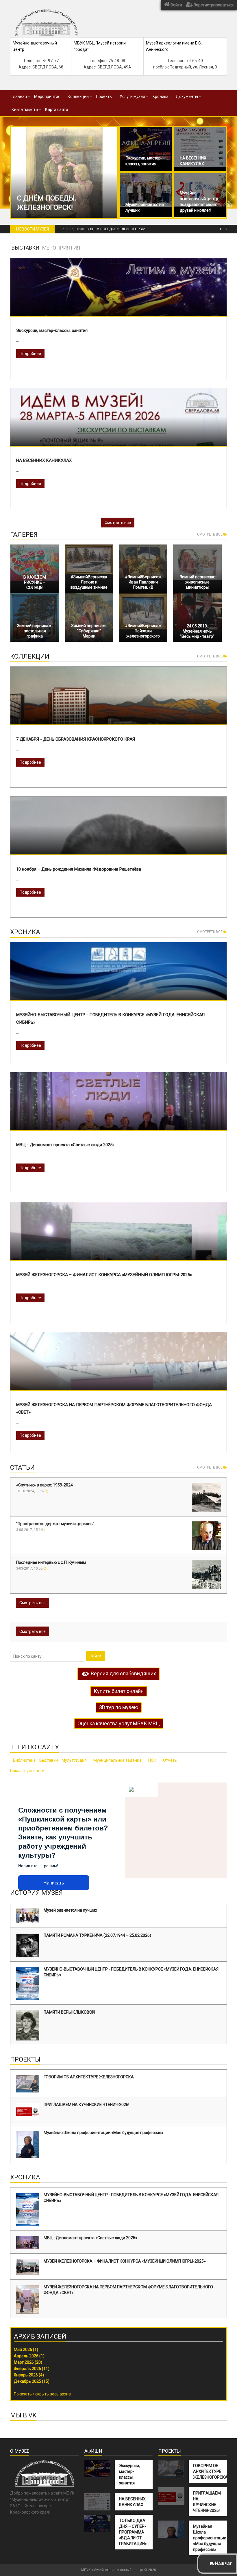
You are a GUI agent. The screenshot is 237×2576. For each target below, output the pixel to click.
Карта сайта (57, 109)
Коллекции (78, 96)
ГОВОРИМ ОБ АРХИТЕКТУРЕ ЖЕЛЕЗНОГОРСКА (89, 2077)
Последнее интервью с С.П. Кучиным (51, 1562)
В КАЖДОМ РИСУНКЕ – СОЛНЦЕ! (35, 582)
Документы (187, 96)
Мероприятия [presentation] (61, 248)
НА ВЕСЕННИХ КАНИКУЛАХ (44, 460)
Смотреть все (118, 523)
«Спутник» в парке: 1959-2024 (45, 1485)
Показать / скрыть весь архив (42, 2394)
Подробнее (30, 354)
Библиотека (24, 1760)
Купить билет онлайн (119, 1691)
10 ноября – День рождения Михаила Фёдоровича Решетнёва (79, 869)
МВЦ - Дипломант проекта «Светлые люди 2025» (65, 1145)
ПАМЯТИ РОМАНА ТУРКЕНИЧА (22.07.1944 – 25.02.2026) (97, 1935)
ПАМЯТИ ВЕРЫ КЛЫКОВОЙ (69, 2012)
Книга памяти (25, 109)
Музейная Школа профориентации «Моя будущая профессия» (103, 2133)
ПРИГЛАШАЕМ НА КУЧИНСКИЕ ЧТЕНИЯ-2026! (86, 2105)
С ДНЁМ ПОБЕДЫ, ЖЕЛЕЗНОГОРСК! (116, 229)
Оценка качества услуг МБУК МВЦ (119, 1723)
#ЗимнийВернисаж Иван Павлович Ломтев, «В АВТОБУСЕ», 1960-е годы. (143, 587)
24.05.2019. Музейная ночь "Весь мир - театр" (197, 631)
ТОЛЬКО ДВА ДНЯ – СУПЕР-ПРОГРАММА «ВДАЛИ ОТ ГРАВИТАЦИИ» (133, 2532)
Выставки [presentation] (25, 248)
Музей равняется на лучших (70, 1910)
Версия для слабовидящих (123, 1673)
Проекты (104, 96)
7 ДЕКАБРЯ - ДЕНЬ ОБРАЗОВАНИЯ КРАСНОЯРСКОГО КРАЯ (76, 739)
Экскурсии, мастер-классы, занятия (52, 330)
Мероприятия (47, 96)
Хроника (160, 96)
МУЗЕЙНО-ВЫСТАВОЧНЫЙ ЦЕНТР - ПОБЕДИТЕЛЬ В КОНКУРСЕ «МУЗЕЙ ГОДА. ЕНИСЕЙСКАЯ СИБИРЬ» (131, 1972)
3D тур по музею (119, 1707)
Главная (19, 96)
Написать (54, 1883)
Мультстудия (74, 1760)
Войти (176, 5)
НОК (152, 1760)
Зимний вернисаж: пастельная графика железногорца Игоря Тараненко (35, 636)
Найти (95, 1656)
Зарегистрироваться (213, 5)
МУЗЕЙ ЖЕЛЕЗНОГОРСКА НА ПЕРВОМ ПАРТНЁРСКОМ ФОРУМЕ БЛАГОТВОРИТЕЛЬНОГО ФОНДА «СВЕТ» (128, 2290)
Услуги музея (132, 96)
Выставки (49, 1760)
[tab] (25, 248)
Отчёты (170, 1760)
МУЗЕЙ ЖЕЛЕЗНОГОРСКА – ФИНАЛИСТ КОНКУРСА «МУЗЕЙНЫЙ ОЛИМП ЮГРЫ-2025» (104, 1275)
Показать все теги (27, 1771)
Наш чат (223, 2563)
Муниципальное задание (117, 1760)
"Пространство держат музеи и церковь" (55, 1524)
